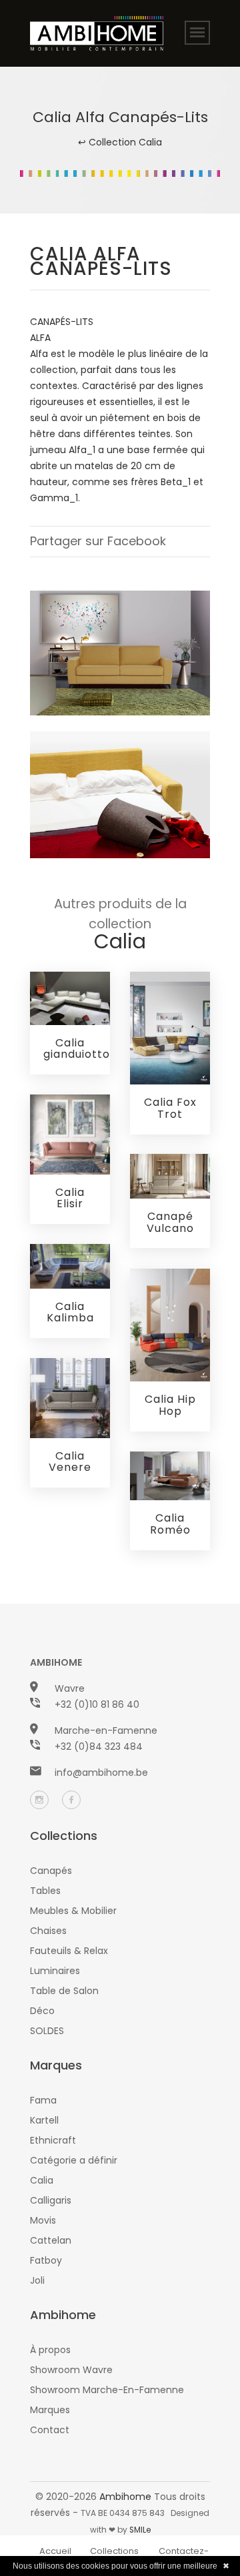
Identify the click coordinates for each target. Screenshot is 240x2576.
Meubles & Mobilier (73, 1911)
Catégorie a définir (74, 2160)
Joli (37, 2280)
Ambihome (125, 2497)
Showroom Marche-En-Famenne (107, 2390)
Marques (50, 2410)
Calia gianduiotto (77, 1049)
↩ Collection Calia (120, 142)
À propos (50, 2350)
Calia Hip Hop (170, 1405)
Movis (43, 2220)
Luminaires (55, 1971)
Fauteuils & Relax (69, 1951)
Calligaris (51, 2200)
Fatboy (46, 2260)
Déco (42, 2011)
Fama (43, 2100)
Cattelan (51, 2240)
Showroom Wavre (71, 2370)
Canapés (51, 1871)
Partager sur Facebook (98, 541)
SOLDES (47, 2031)
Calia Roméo (170, 1524)
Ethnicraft (53, 2140)
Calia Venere (70, 1462)
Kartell (44, 2120)
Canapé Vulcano (170, 1222)
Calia (42, 2180)
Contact (50, 2430)
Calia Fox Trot (170, 1108)
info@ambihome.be (101, 1773)
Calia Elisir (70, 1198)
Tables (45, 1891)
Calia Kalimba (70, 1312)
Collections (114, 2551)
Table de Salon (64, 1991)
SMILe (140, 2530)
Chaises (48, 1931)
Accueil (55, 2551)
